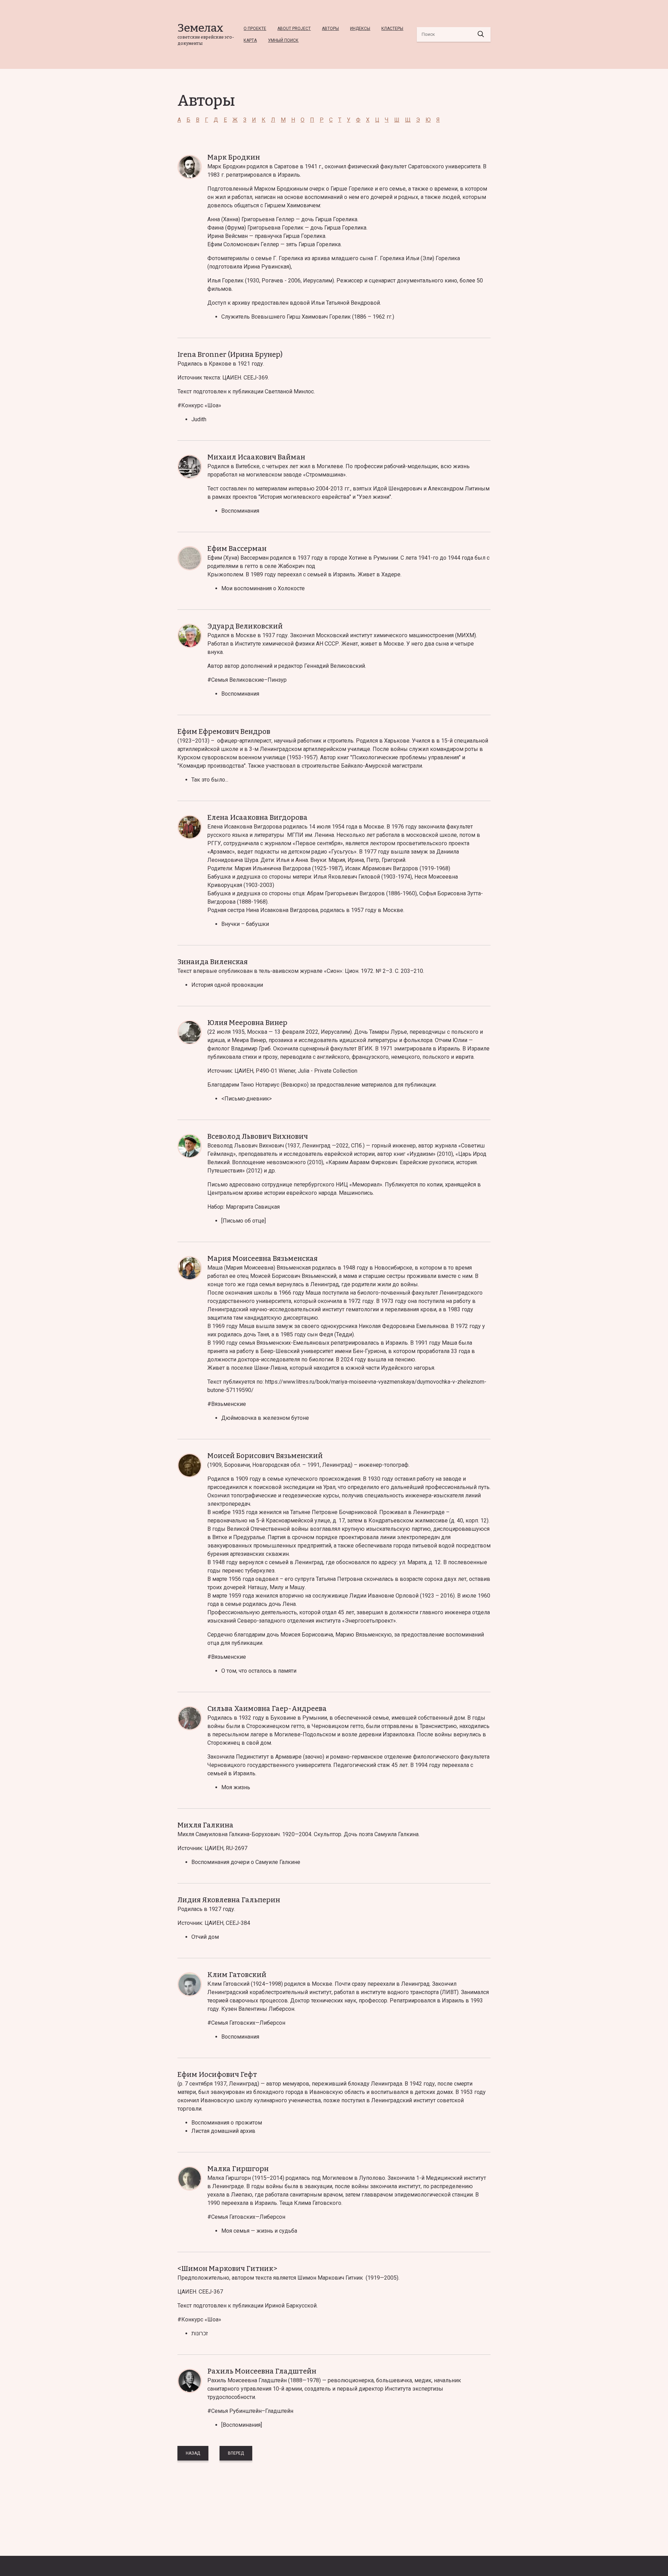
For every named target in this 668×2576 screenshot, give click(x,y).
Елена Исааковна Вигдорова (257, 817)
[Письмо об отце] (244, 1221)
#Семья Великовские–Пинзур (247, 680)
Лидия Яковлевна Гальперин (229, 1900)
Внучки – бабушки (245, 924)
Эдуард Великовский (245, 626)
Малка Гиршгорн (238, 2169)
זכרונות (200, 2333)
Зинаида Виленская (213, 962)
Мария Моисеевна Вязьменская (263, 1258)
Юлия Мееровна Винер (247, 1023)
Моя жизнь (236, 1787)
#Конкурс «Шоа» (199, 405)
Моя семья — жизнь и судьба (259, 2231)
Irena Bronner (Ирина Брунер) (230, 354)
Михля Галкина (205, 1825)
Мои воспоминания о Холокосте (263, 588)
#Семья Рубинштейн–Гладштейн (250, 2411)
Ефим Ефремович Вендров (224, 731)
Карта (250, 40)
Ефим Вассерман (237, 549)
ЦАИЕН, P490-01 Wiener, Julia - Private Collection (296, 1071)
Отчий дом (205, 1937)
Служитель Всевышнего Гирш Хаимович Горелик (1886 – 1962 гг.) (308, 317)
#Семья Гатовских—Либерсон (246, 2023)
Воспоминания (240, 511)
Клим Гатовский (237, 1975)
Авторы (330, 29)
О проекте (255, 29)
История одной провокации (227, 985)
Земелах (200, 28)
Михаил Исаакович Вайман (256, 457)
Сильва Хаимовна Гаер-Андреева (267, 1709)
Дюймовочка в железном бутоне (265, 1418)
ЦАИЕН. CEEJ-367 (200, 2292)
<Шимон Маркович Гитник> (227, 2269)
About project (294, 29)
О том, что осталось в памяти (259, 1671)
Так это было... (210, 780)
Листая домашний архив (223, 2131)
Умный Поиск (283, 40)
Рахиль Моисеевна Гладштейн (262, 2371)
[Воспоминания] (242, 2425)
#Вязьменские (227, 1404)
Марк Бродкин (234, 157)
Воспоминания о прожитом (227, 2123)
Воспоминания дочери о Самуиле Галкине (246, 1862)
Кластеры (392, 29)
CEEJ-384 (238, 1923)
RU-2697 (237, 1848)
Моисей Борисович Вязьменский (265, 1456)
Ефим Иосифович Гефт (217, 2074)
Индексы (360, 29)
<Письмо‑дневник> (246, 1099)
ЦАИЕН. (246, 378)
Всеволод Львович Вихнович (258, 1136)
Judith (199, 419)
